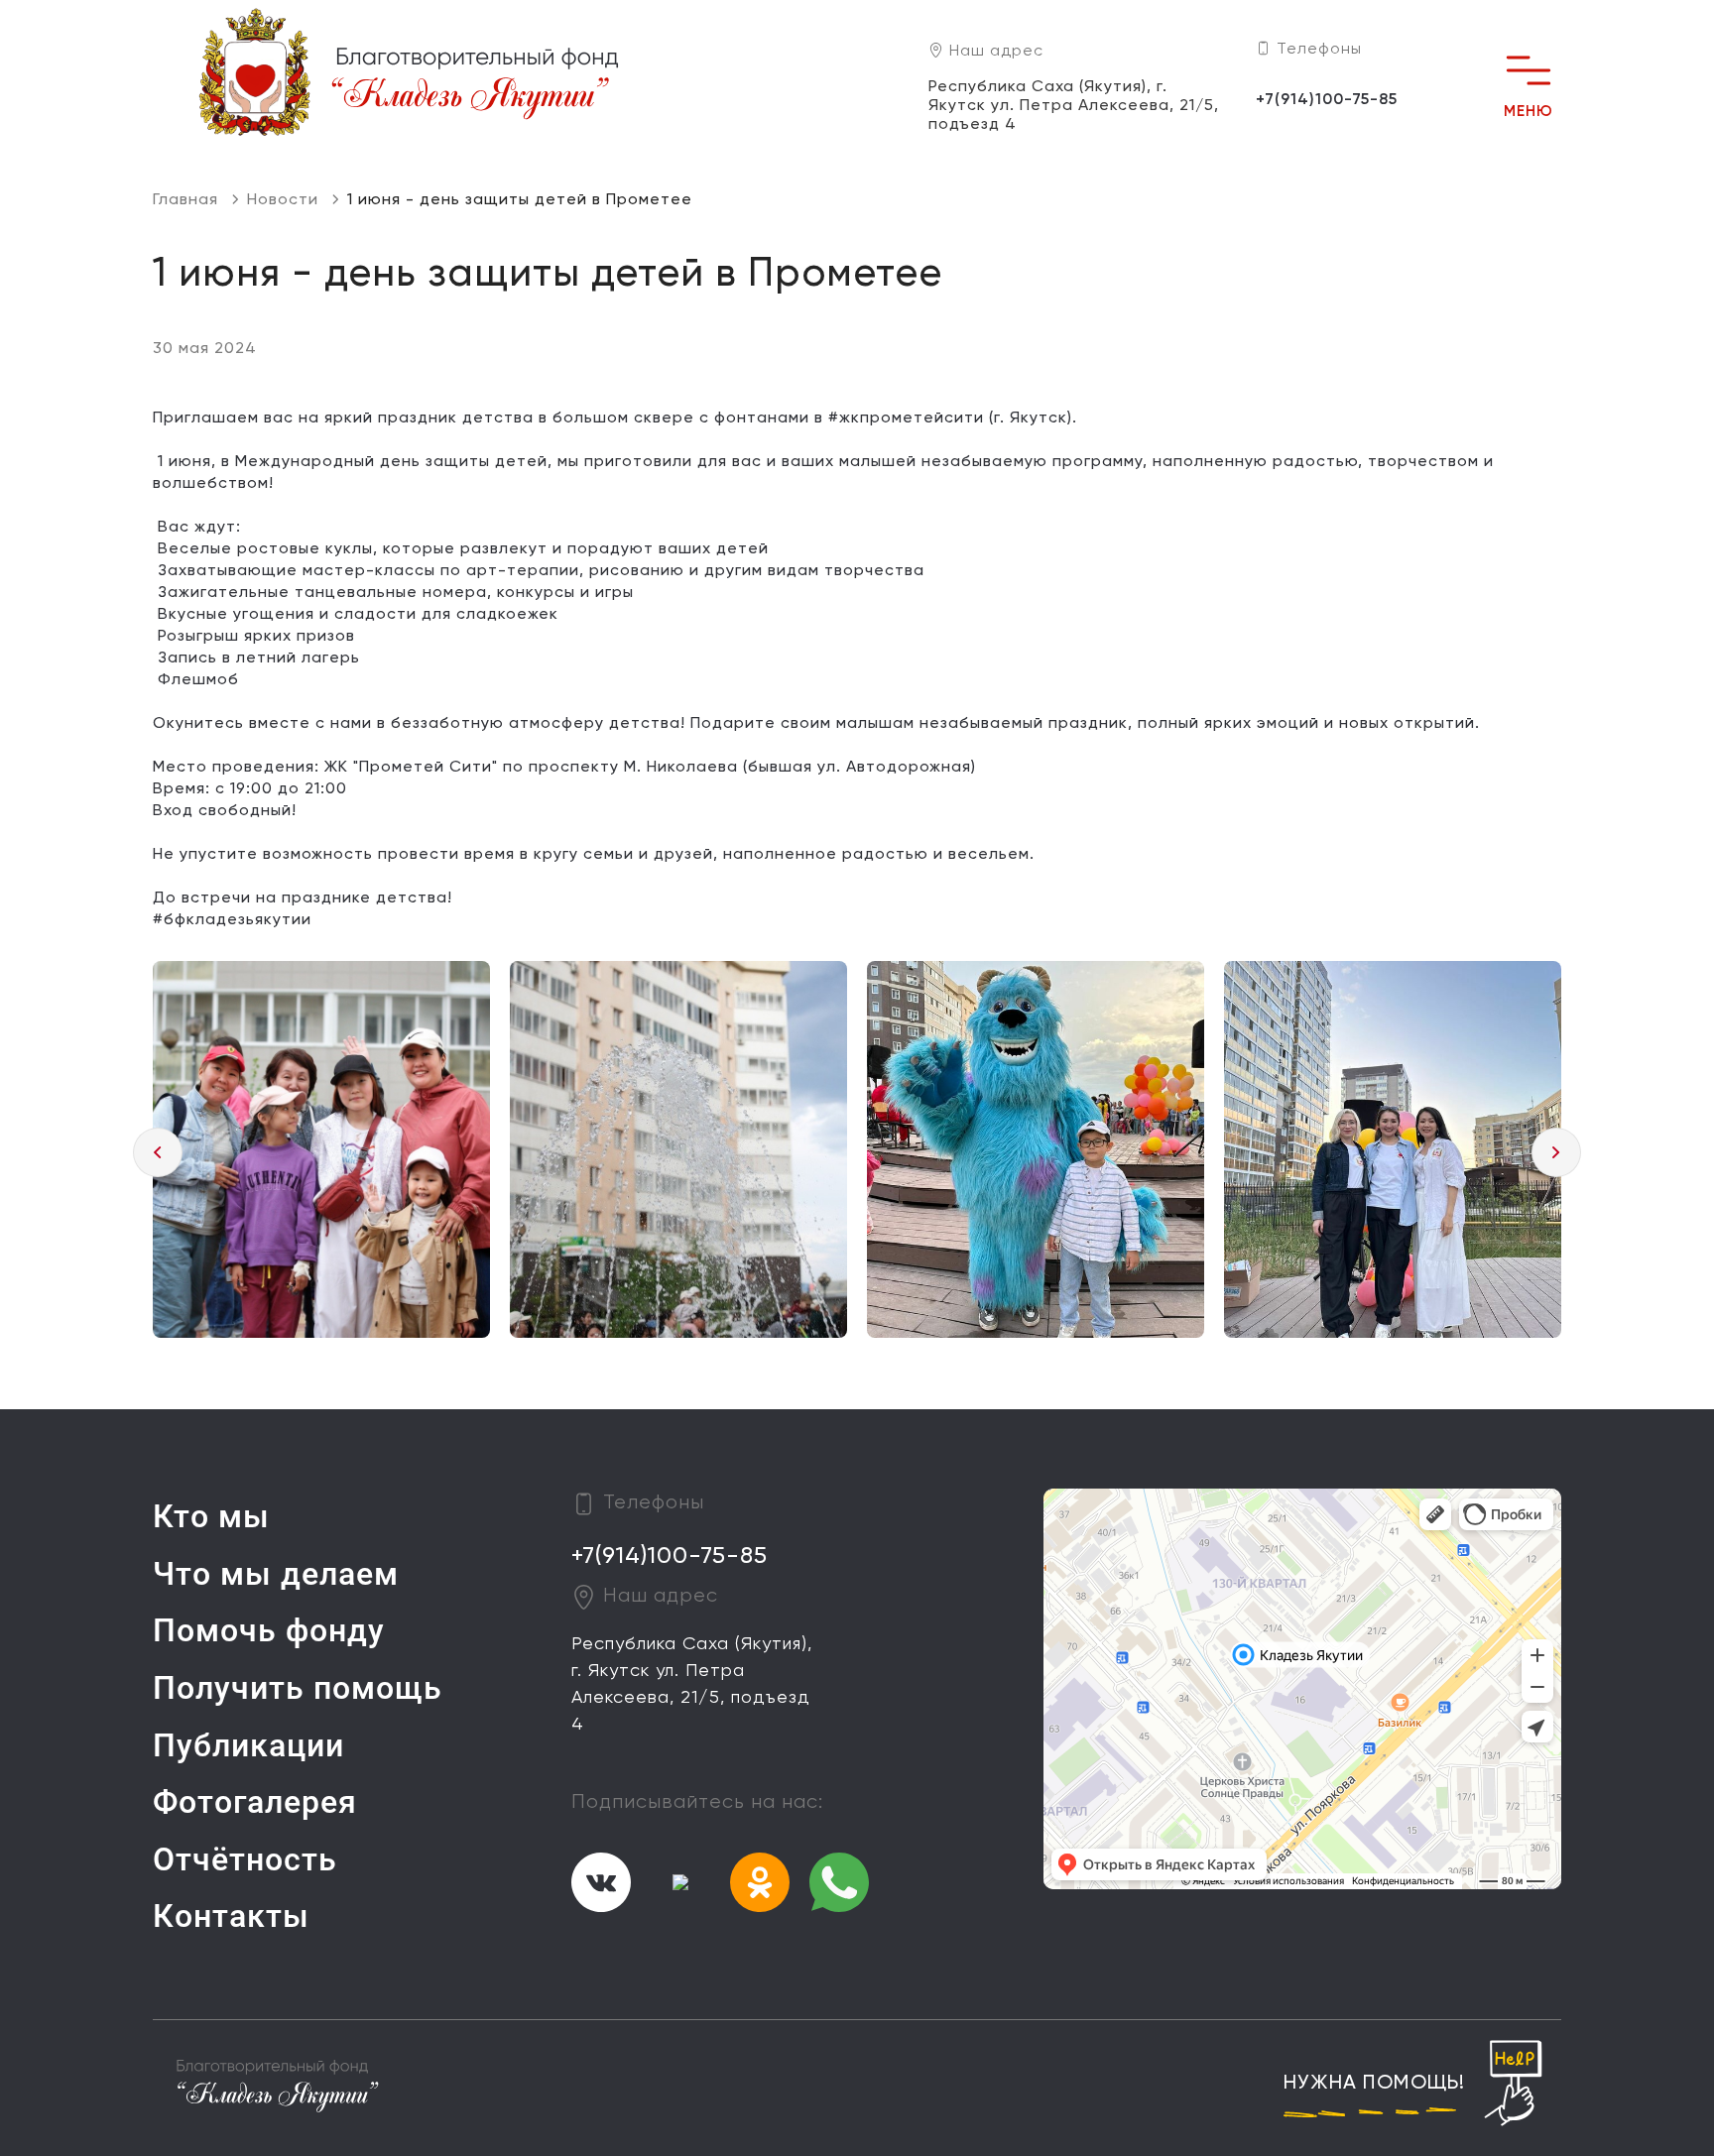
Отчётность (245, 1859)
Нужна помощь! (1374, 2084)
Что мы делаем (276, 1574)
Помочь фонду (269, 1630)
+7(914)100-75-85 (1327, 100)
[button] (158, 1152)
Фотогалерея (255, 1802)
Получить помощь (298, 1688)
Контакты (231, 1916)
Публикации (248, 1745)
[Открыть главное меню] (1529, 70)
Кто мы (211, 1516)
